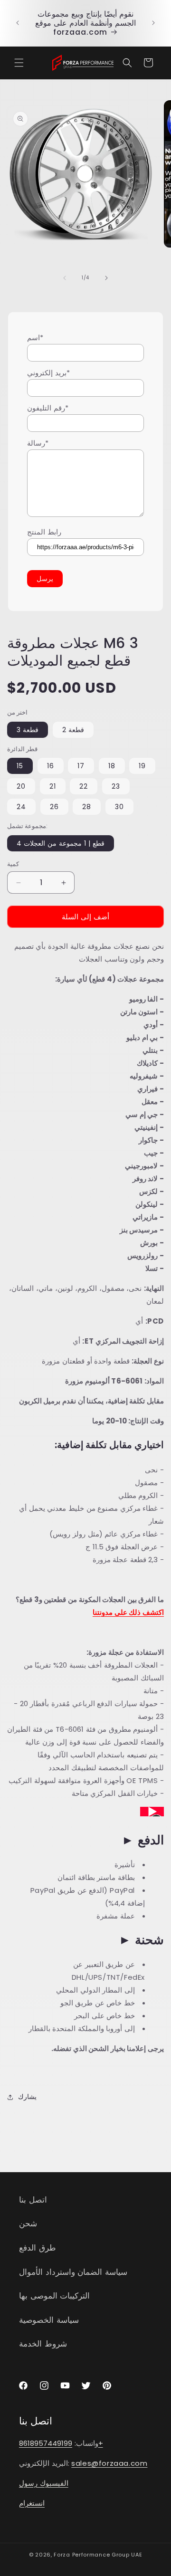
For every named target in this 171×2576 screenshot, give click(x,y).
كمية (13, 864)
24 (21, 807)
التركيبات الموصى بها (54, 2296)
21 (53, 786)
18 (112, 766)
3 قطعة (28, 730)
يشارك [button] (27, 2097)
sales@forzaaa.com (109, 2463)
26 (54, 807)
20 (21, 786)
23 (116, 786)
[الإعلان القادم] (153, 23)
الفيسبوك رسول (44, 2483)
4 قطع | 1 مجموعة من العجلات (61, 843)
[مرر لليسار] (65, 278)
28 (87, 807)
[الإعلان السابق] (18, 23)
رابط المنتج (44, 532)
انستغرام (32, 2503)
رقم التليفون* (48, 408)
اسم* (35, 338)
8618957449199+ (61, 2443)
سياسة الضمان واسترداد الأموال (73, 2272)
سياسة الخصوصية (49, 2320)
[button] (19, 63)
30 (119, 807)
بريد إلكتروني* (48, 373)
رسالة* (38, 443)
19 (142, 766)
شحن (28, 2223)
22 (84, 786)
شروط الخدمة (43, 2344)
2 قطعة (73, 730)
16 (51, 766)
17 (81, 766)
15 (20, 766)
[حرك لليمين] (106, 278)
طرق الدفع (38, 2248)
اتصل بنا (33, 2200)
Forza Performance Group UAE (98, 2555)
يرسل (45, 579)
